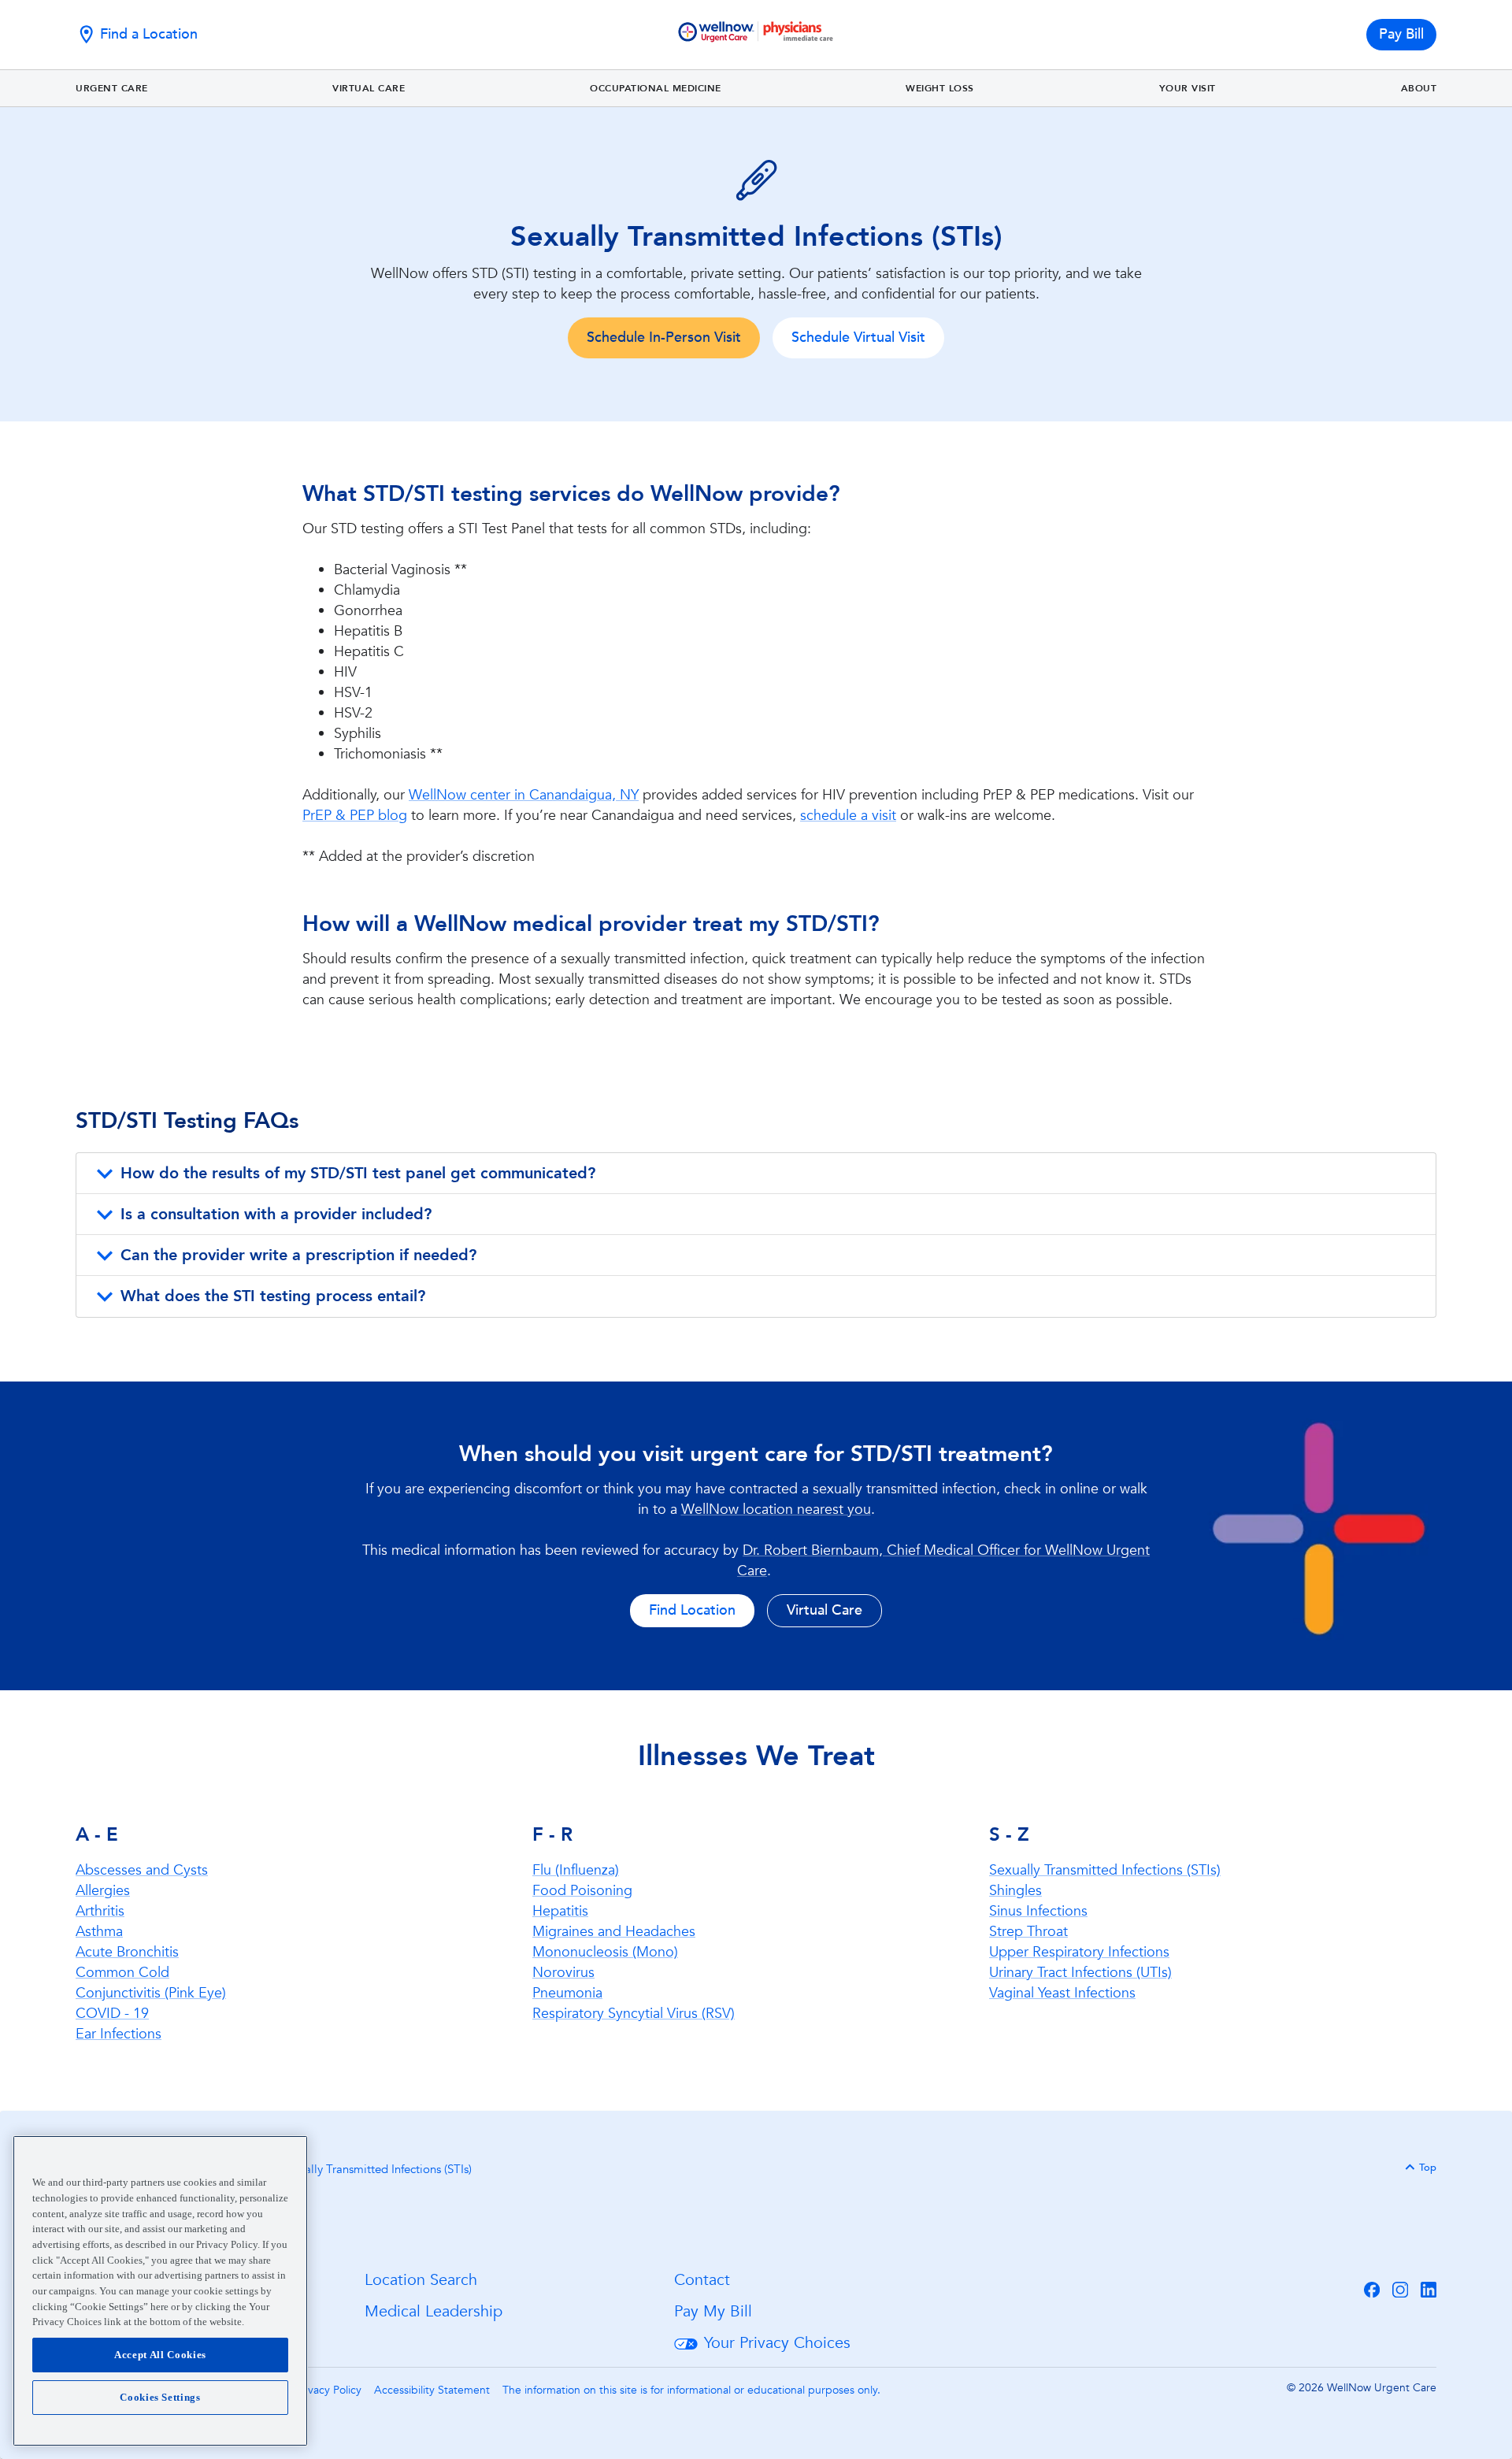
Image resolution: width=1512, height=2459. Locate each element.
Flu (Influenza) (576, 1870)
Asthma (99, 1932)
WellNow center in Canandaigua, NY (524, 795)
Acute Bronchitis (127, 1952)
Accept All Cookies (160, 2355)
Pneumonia (567, 1993)
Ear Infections (119, 2034)
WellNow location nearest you (776, 1510)
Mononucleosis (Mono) (605, 1952)
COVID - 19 (112, 2014)
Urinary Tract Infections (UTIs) (1080, 1973)
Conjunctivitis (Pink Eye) (151, 1993)
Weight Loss (940, 88)
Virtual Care (369, 88)
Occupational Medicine (656, 88)
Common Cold (122, 1973)
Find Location (692, 1610)
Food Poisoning (582, 1891)
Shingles (1015, 1891)
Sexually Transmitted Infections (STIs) (1105, 1870)
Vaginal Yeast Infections (1062, 1993)
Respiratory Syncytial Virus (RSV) (634, 2014)
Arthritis (100, 1911)
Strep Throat (1028, 1932)
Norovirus (563, 1973)
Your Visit (1188, 88)
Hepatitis (560, 1911)
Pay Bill (1401, 34)
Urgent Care (112, 88)
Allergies (103, 1891)
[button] (756, 1174)
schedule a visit (848, 816)
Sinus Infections (1038, 1911)
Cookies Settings (160, 2397)
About (1419, 88)
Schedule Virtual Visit (858, 338)
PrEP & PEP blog (355, 816)
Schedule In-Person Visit (664, 338)
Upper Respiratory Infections (1079, 1952)
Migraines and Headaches (614, 1932)
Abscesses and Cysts (142, 1870)
